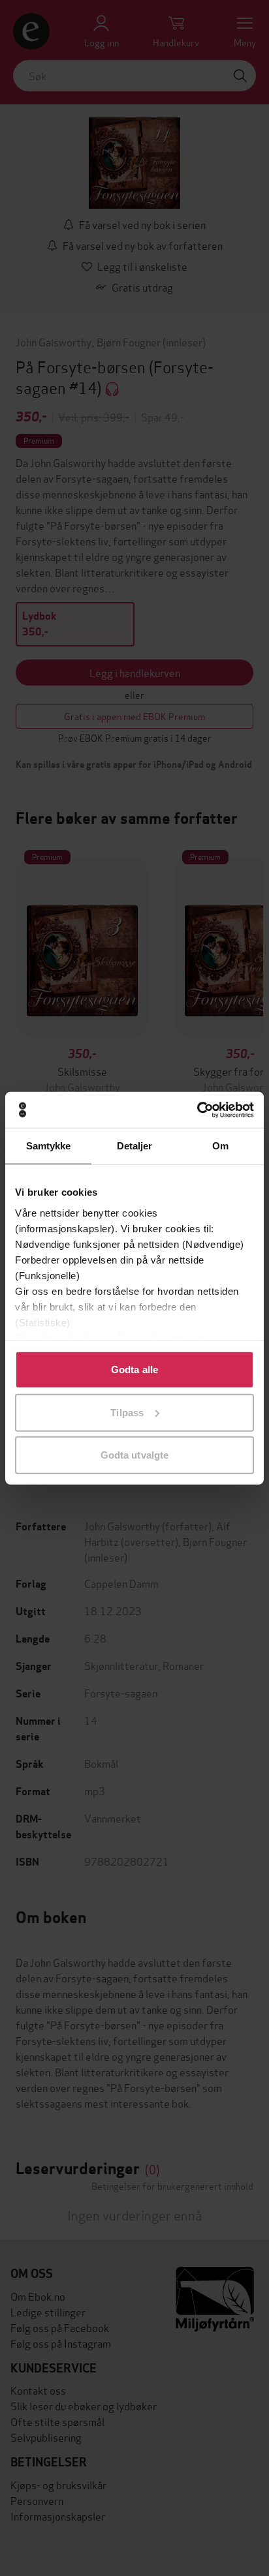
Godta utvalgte (134, 1455)
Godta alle (134, 1370)
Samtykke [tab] (49, 1146)
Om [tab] (220, 1146)
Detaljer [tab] (135, 1146)
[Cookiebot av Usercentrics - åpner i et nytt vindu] (197, 1110)
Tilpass (127, 1412)
